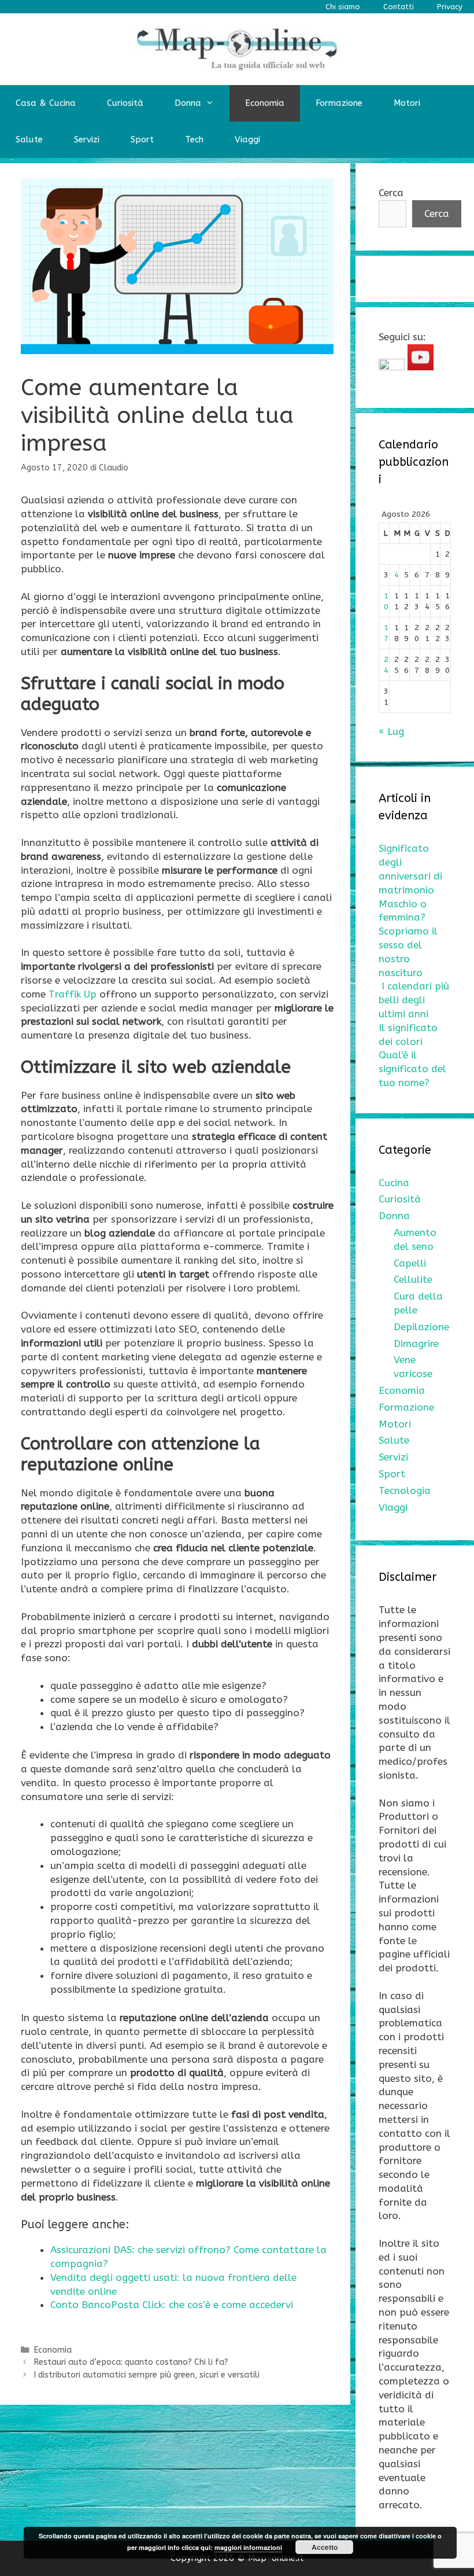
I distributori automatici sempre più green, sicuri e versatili (147, 2375)
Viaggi (247, 139)
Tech (194, 139)
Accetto (325, 2547)
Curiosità (125, 103)
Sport (142, 139)
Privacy (450, 7)
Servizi (87, 139)
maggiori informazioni (248, 2547)
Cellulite (413, 1279)
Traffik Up (73, 994)
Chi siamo (343, 7)
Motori (407, 103)
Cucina (394, 1183)
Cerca (391, 193)
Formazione (339, 103)
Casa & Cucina (46, 103)
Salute (29, 139)
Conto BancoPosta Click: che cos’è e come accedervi (172, 2305)
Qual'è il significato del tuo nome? (412, 1069)
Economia (265, 103)
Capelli (410, 1263)
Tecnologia (405, 1491)
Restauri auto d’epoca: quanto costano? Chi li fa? (131, 2362)
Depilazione (421, 1327)
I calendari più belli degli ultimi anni (414, 1000)
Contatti (399, 7)
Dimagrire (416, 1344)
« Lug (391, 731)
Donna (188, 103)
